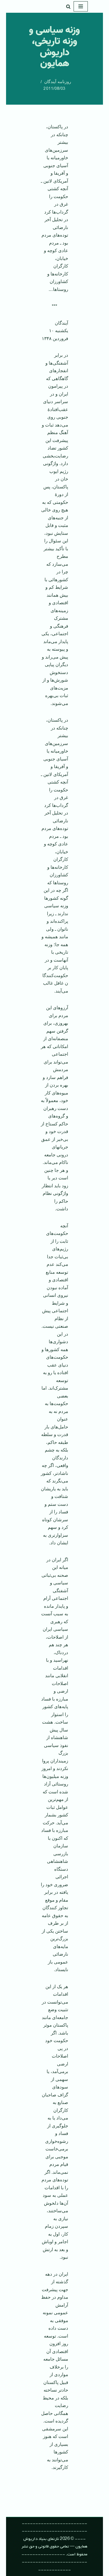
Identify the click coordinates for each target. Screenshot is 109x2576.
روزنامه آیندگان (58, 82)
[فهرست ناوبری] (81, 6)
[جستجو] (68, 7)
